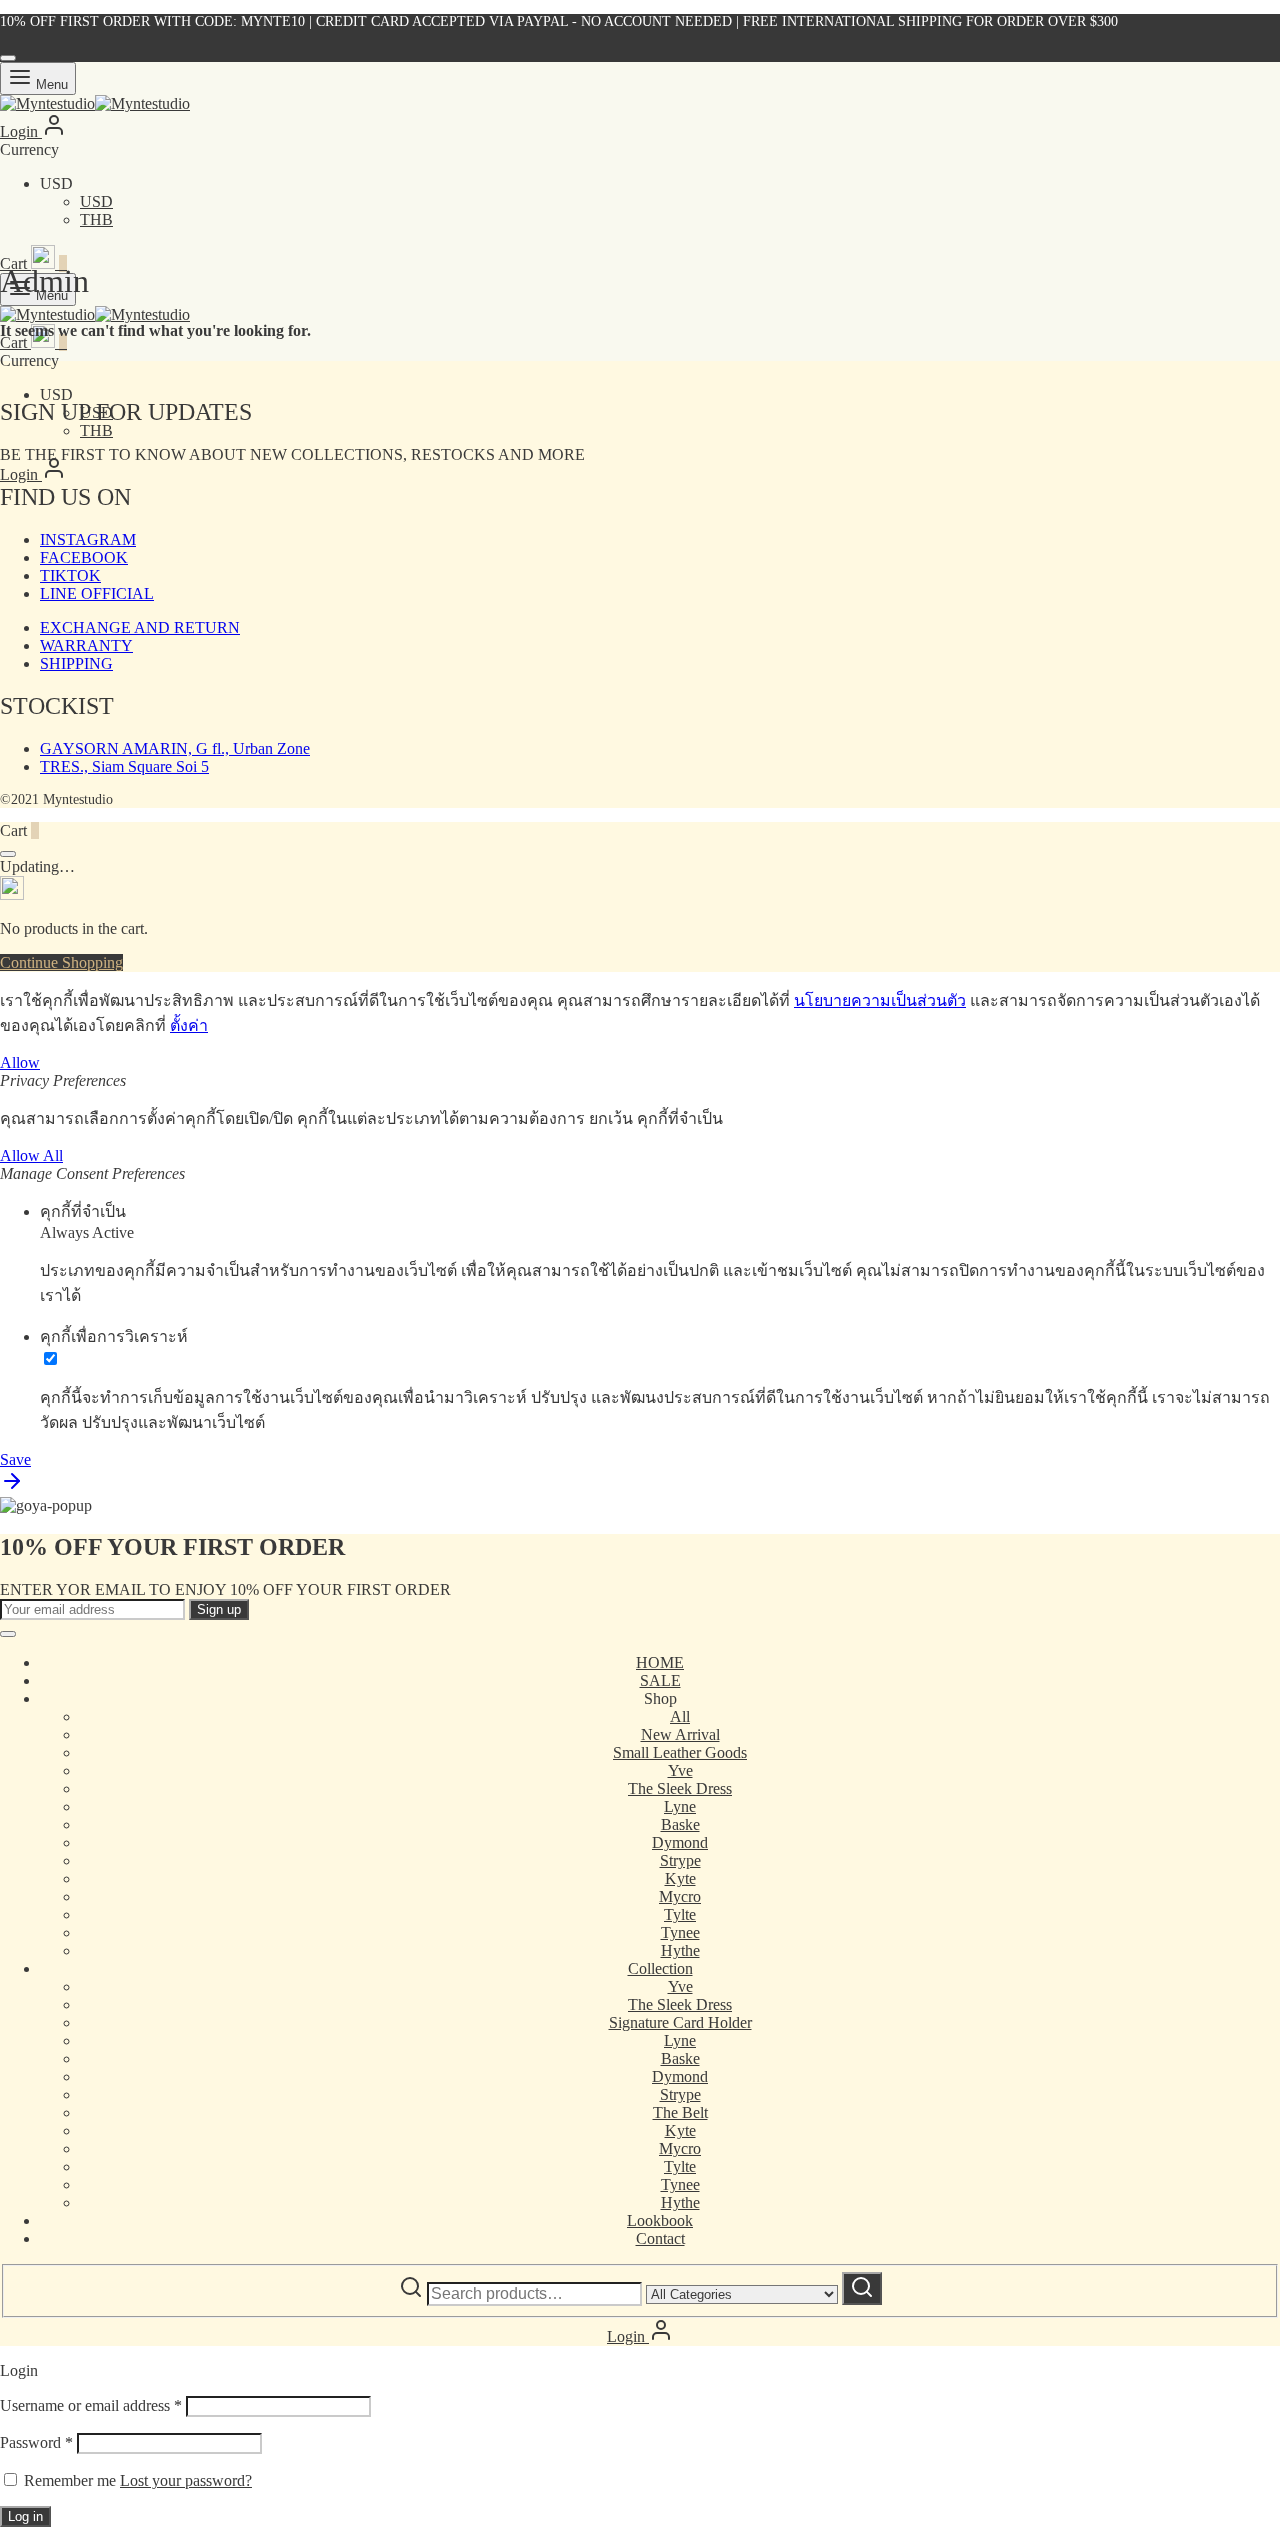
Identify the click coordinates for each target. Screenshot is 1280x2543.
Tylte (680, 1914)
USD (96, 201)
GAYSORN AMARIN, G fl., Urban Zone (175, 748)
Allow (20, 1062)
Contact (660, 2238)
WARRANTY (86, 645)
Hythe (680, 1950)
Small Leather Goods (680, 1752)
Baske (680, 1824)
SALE (660, 1680)
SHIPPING (76, 663)
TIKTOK (70, 575)
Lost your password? (186, 2480)
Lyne (680, 1806)
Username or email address (91, 2405)
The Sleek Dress (680, 1788)
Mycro (680, 1896)
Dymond (680, 1842)
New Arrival (680, 1734)
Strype (680, 1860)
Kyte (680, 1878)
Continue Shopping (61, 962)
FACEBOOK (84, 557)
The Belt (680, 2112)
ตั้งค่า (189, 1025)
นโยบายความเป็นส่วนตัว (880, 1000)
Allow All (31, 1155)
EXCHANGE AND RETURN (140, 627)
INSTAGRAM (88, 539)
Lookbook (660, 2220)
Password (36, 2442)
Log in (25, 2516)
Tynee (680, 1932)
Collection (660, 1968)
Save (15, 1459)
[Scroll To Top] (12, 1487)
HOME (660, 1662)
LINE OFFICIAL (97, 593)
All (680, 1716)
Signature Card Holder (680, 2022)
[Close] (8, 58)
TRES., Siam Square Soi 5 (124, 766)
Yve (680, 1770)
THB (96, 219)
